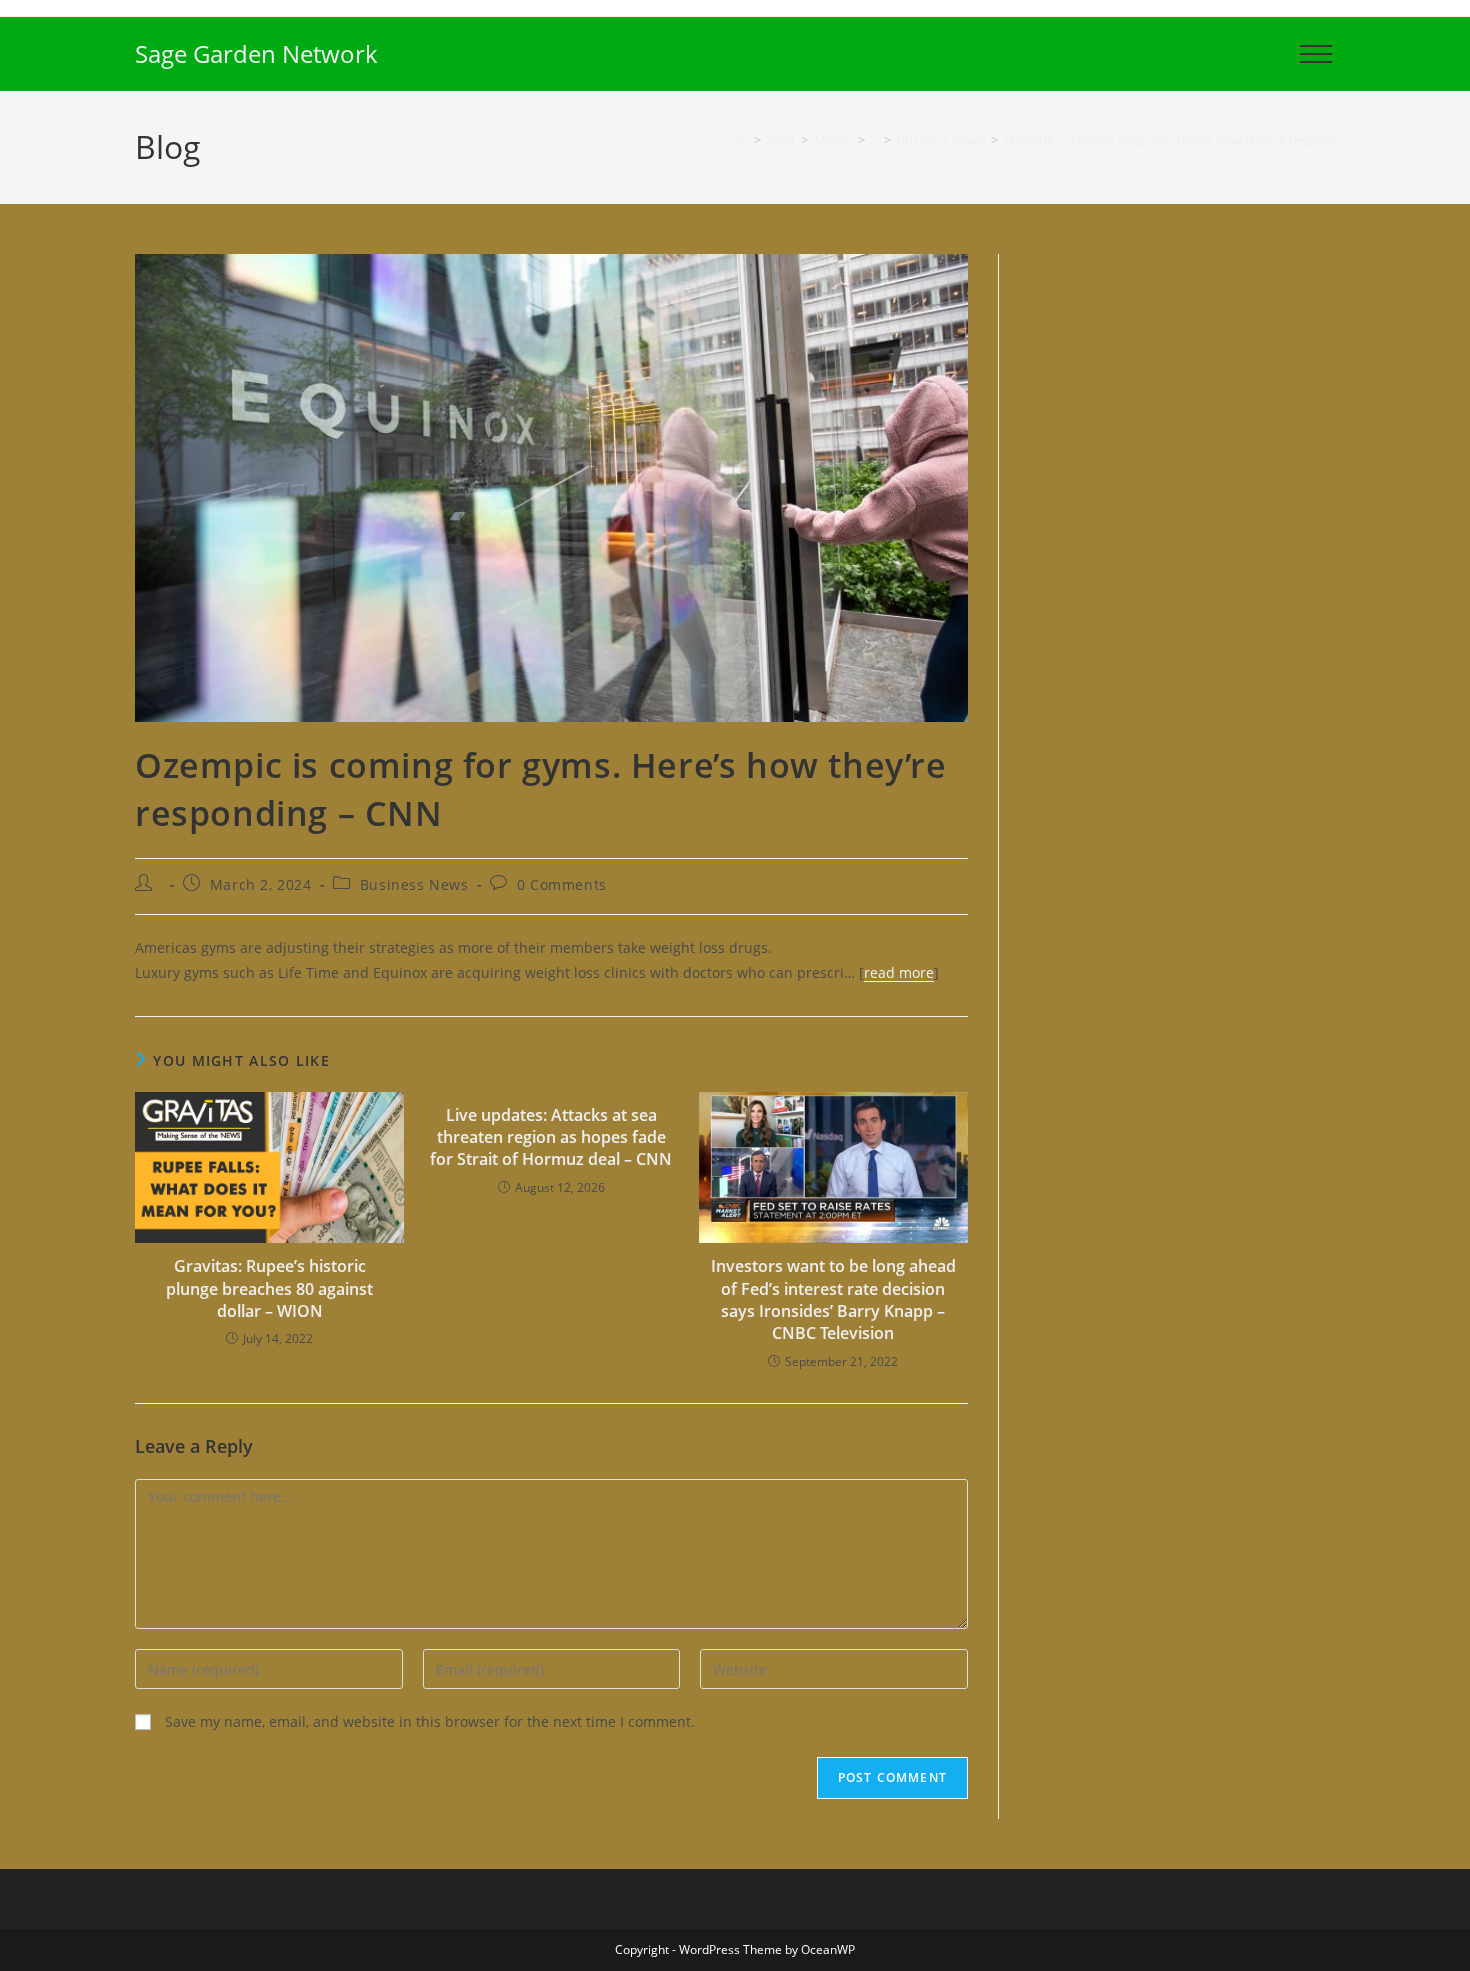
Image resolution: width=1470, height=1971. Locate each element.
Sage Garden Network (256, 53)
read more (899, 972)
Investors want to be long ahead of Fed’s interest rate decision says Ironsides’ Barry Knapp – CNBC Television (833, 1299)
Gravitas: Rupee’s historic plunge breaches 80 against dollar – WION (269, 1288)
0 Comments (562, 884)
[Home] (741, 140)
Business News (414, 884)
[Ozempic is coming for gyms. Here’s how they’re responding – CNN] (551, 486)
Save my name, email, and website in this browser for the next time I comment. (430, 1721)
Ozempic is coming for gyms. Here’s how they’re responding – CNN (1201, 140)
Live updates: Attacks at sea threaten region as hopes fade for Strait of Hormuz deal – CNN (551, 1137)
